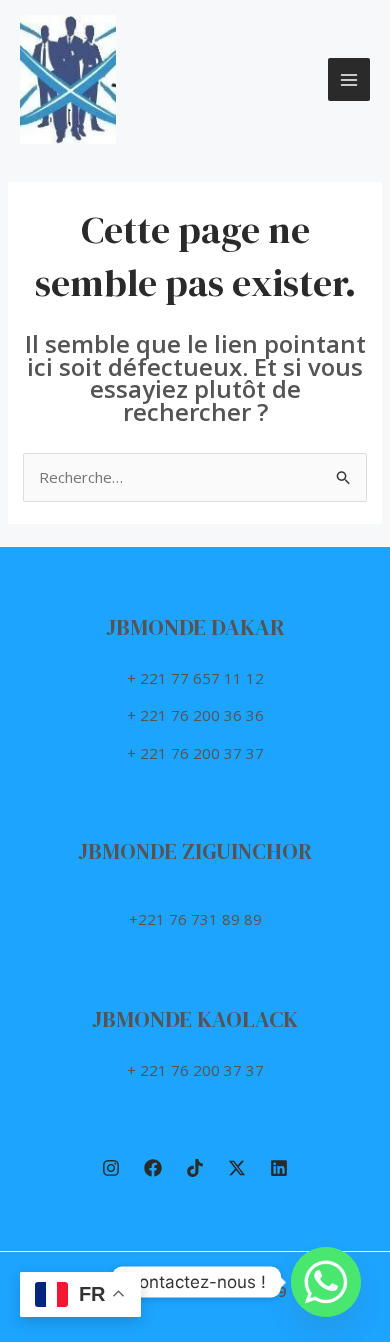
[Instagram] (111, 1168)
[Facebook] (153, 1168)
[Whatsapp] (326, 1282)
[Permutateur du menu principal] (349, 79)
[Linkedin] (279, 1168)
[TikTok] (195, 1168)
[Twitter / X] (237, 1168)
